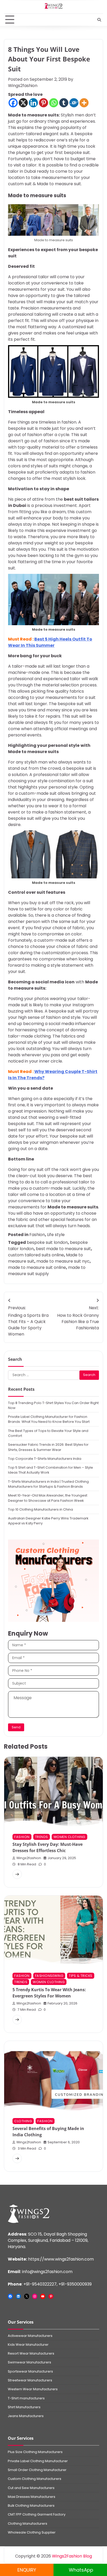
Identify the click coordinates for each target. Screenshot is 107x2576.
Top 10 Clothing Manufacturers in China (41, 1509)
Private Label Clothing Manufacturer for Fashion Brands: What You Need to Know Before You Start (49, 1419)
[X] (23, 103)
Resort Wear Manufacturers (31, 2353)
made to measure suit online (37, 1267)
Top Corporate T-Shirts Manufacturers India (45, 1459)
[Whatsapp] (54, 103)
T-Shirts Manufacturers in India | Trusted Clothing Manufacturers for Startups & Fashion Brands (48, 1484)
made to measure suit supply (47, 1271)
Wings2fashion (23, 86)
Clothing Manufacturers (28, 2524)
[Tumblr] (64, 103)
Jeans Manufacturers (26, 2416)
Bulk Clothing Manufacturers (31, 2506)
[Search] (99, 20)
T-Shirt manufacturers (26, 2398)
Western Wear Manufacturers (33, 2389)
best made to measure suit (63, 1249)
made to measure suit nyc (63, 1261)
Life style (56, 1235)
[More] (84, 103)
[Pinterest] (44, 103)
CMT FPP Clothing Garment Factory (37, 2514)
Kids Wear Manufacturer (28, 2345)
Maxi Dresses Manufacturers (32, 2497)
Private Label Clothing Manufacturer (38, 2461)
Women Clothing (69, 1837)
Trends (42, 1837)
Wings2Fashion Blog (72, 2556)
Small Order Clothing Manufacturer (37, 2470)
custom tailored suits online (36, 1255)
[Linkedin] (33, 103)
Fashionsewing (49, 1976)
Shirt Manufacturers (24, 2407)
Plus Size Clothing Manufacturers (35, 2452)
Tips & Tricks (81, 1976)
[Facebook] (13, 103)
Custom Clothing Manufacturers (35, 2479)
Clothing (23, 2121)
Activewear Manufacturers (30, 2336)
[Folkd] (74, 103)
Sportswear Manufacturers (30, 2371)
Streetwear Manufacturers (30, 2380)
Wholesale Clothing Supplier (32, 2532)
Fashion (37, 1235)
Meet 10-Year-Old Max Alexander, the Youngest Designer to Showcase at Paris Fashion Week (48, 1498)
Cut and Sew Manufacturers (31, 2488)
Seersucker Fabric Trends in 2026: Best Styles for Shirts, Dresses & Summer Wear (48, 1447)
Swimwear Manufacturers (29, 2362)
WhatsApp (80, 2570)
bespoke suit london (47, 1242)
